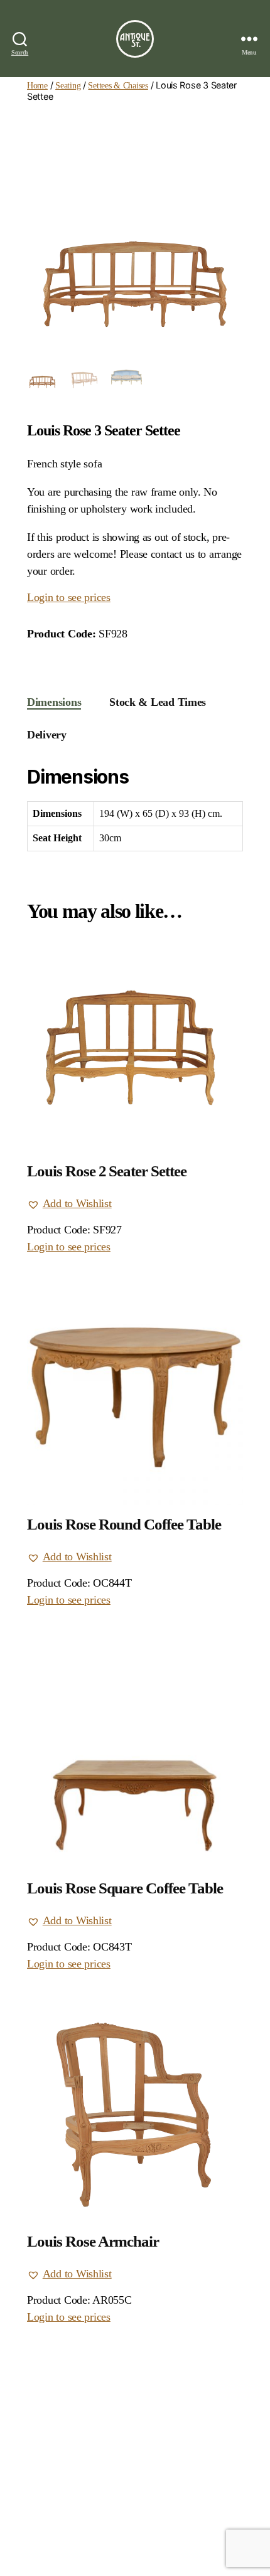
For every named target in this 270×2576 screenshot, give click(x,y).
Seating (68, 85)
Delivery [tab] (47, 735)
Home (37, 85)
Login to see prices (69, 597)
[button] (69, 1204)
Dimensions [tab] (54, 702)
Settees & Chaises (118, 85)
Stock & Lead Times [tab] (158, 702)
